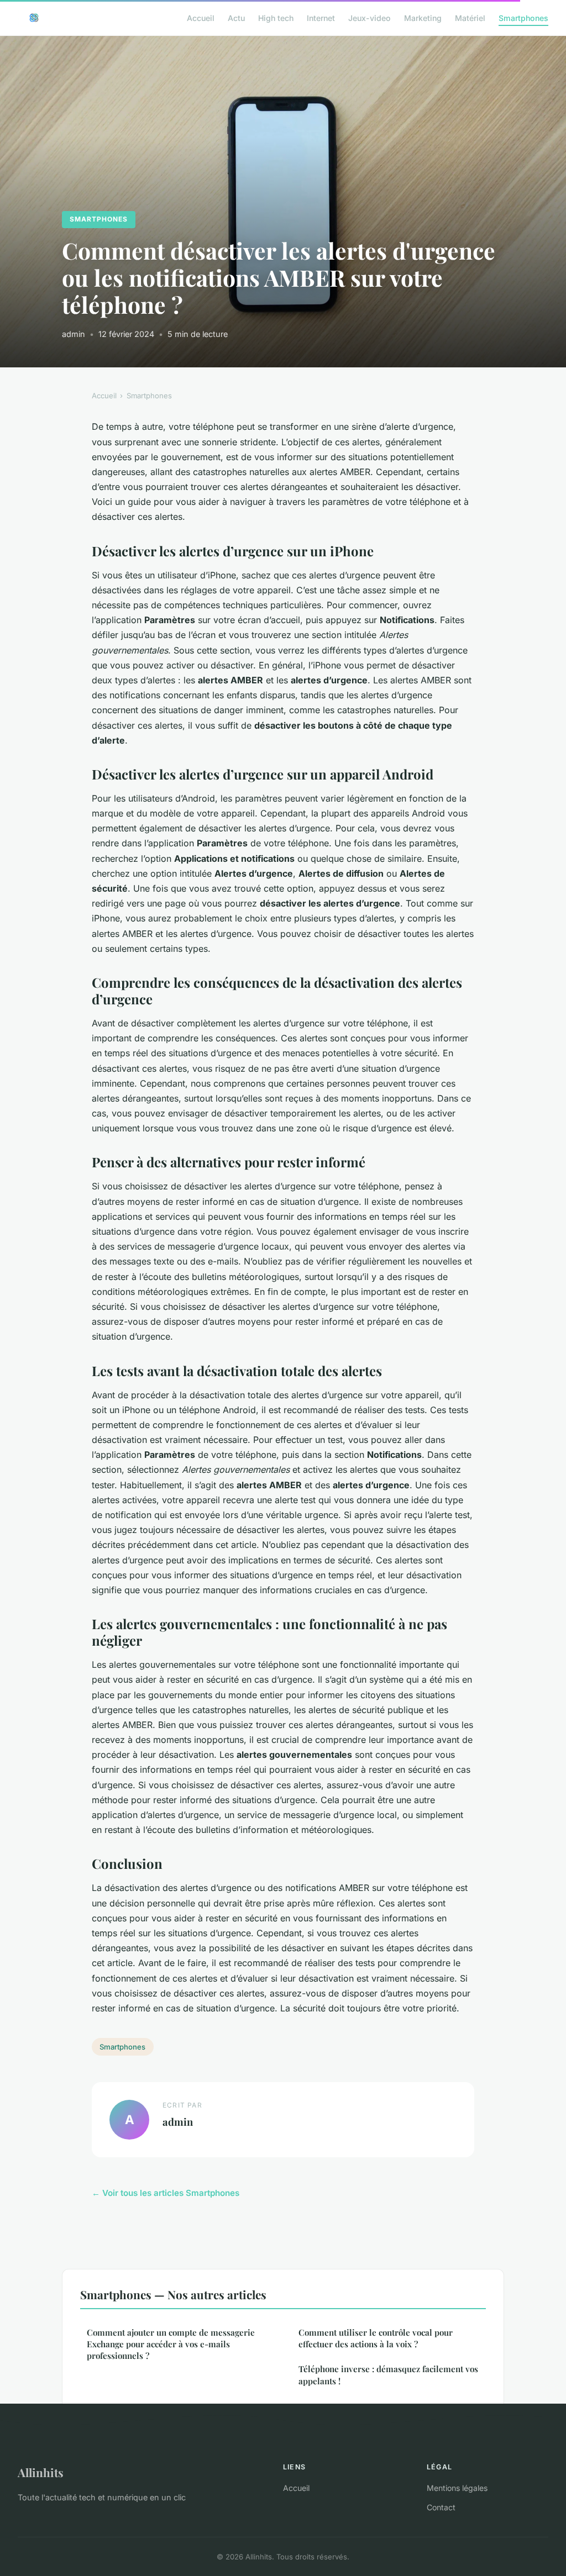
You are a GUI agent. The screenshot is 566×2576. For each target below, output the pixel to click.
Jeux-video (370, 17)
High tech (276, 17)
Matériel (470, 17)
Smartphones (523, 17)
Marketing (423, 17)
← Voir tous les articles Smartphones (166, 2193)
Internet (321, 17)
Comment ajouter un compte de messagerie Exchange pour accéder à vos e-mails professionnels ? (171, 2344)
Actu (236, 17)
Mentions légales (457, 2488)
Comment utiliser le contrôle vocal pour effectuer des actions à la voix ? (376, 2338)
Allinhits (41, 2472)
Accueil (201, 17)
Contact (441, 2507)
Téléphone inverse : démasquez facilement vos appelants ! (388, 2375)
